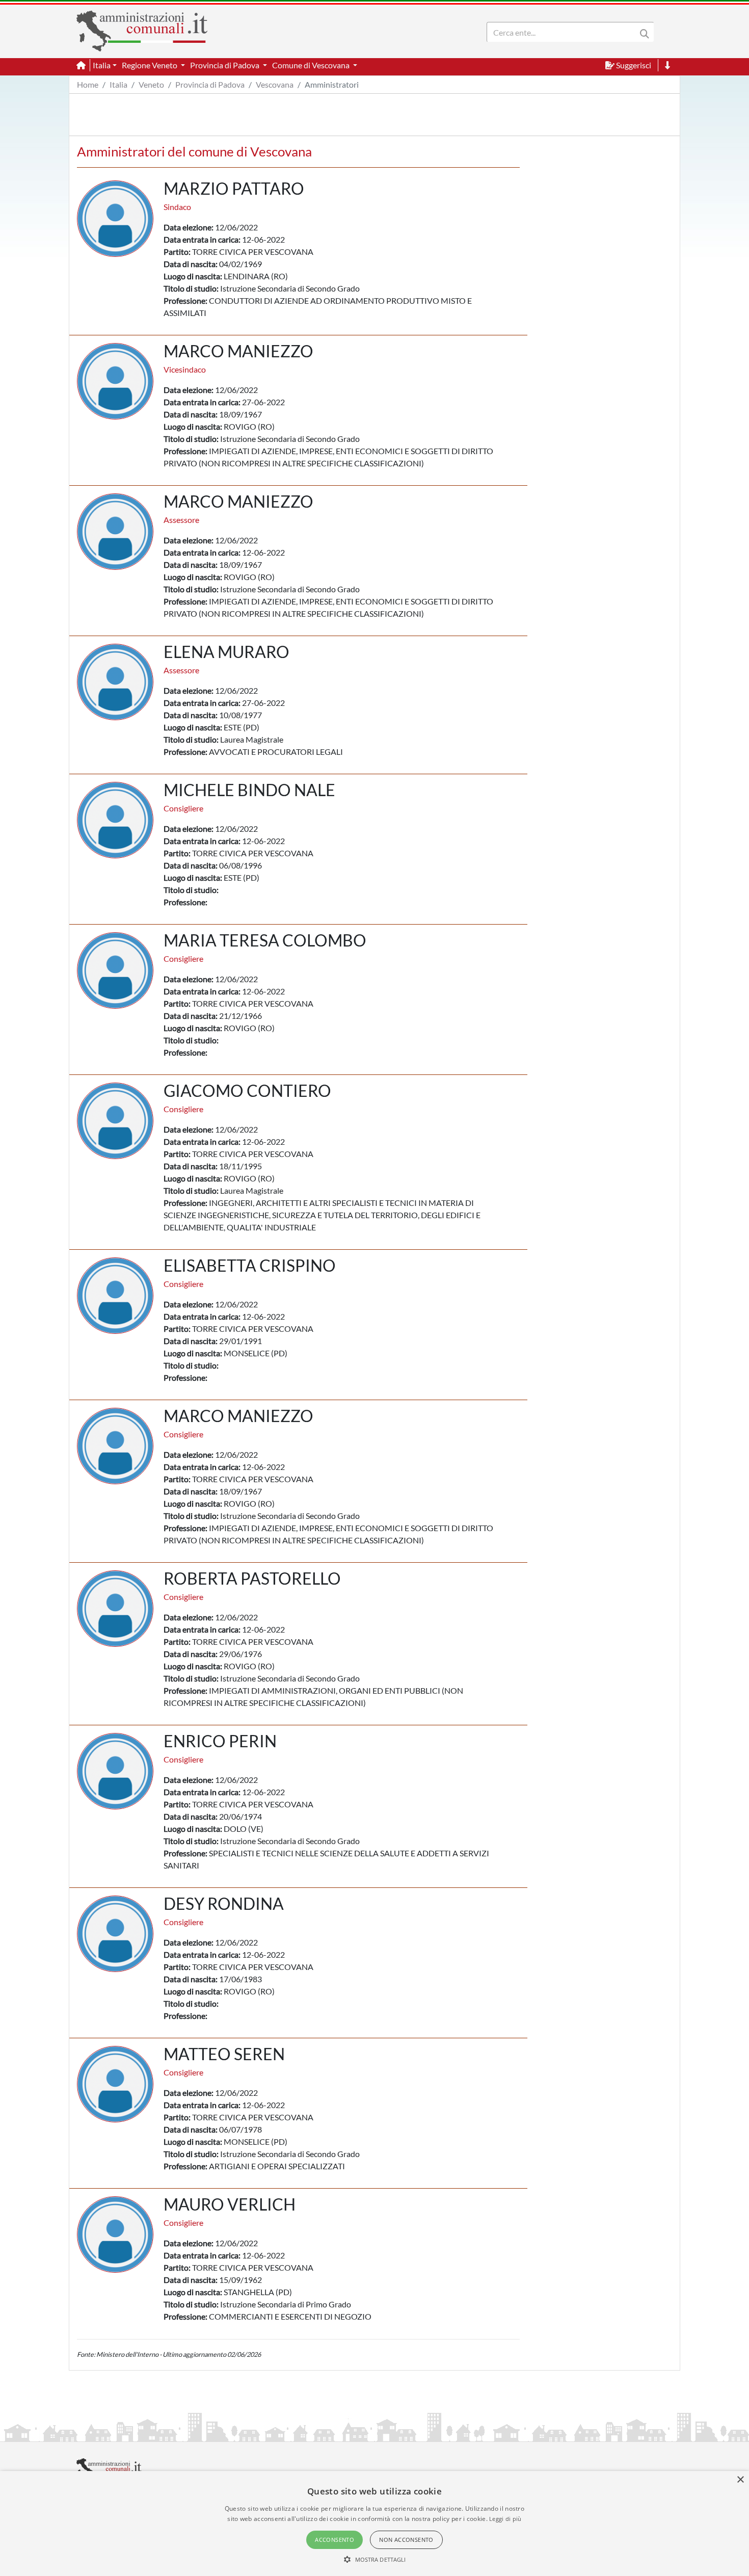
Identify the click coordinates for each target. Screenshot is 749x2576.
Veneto (151, 84)
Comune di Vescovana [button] (312, 65)
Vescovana (275, 84)
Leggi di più (505, 2519)
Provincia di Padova (210, 84)
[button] (375, 2559)
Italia (118, 84)
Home (88, 84)
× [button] (740, 2480)
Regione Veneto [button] (150, 65)
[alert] (374, 2524)
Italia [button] (102, 65)
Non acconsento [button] (406, 2540)
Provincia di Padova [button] (225, 65)
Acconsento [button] (335, 2540)
